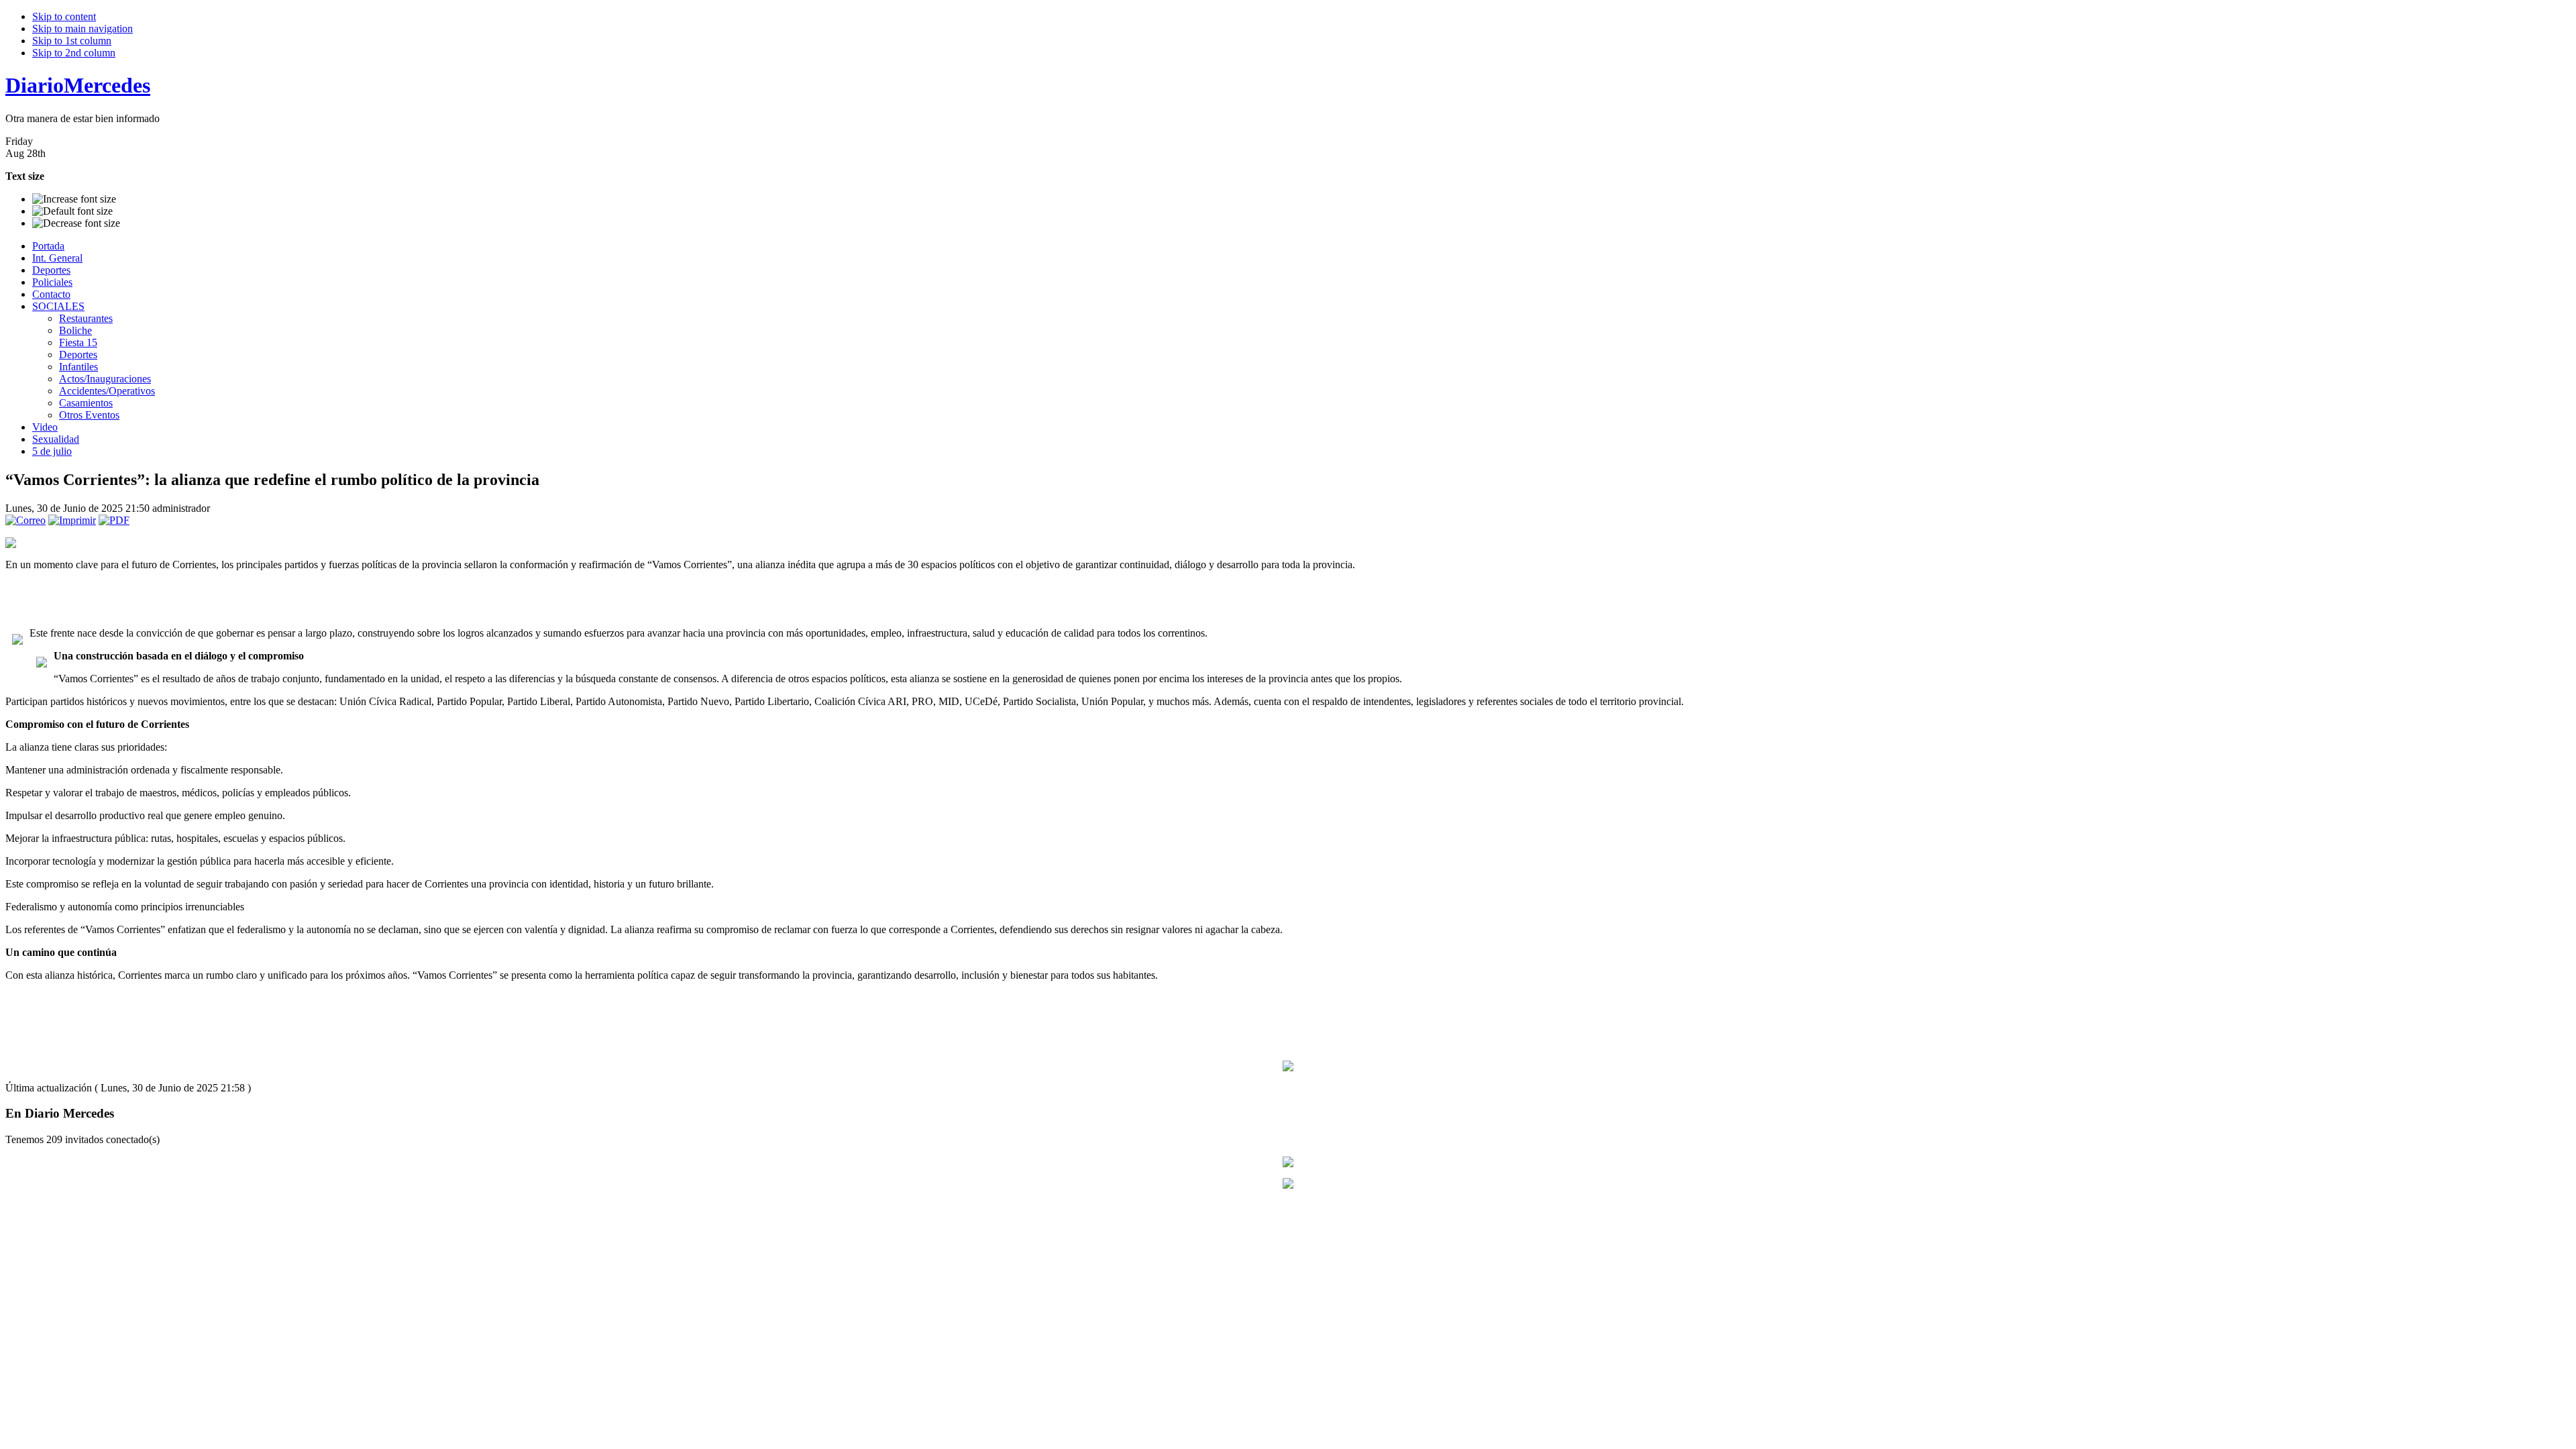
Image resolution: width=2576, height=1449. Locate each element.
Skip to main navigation (83, 29)
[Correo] (25, 520)
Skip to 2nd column (74, 53)
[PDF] (114, 520)
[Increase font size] (74, 199)
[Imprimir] (72, 520)
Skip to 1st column (72, 41)
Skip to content (64, 16)
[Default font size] (72, 211)
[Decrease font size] (76, 223)
